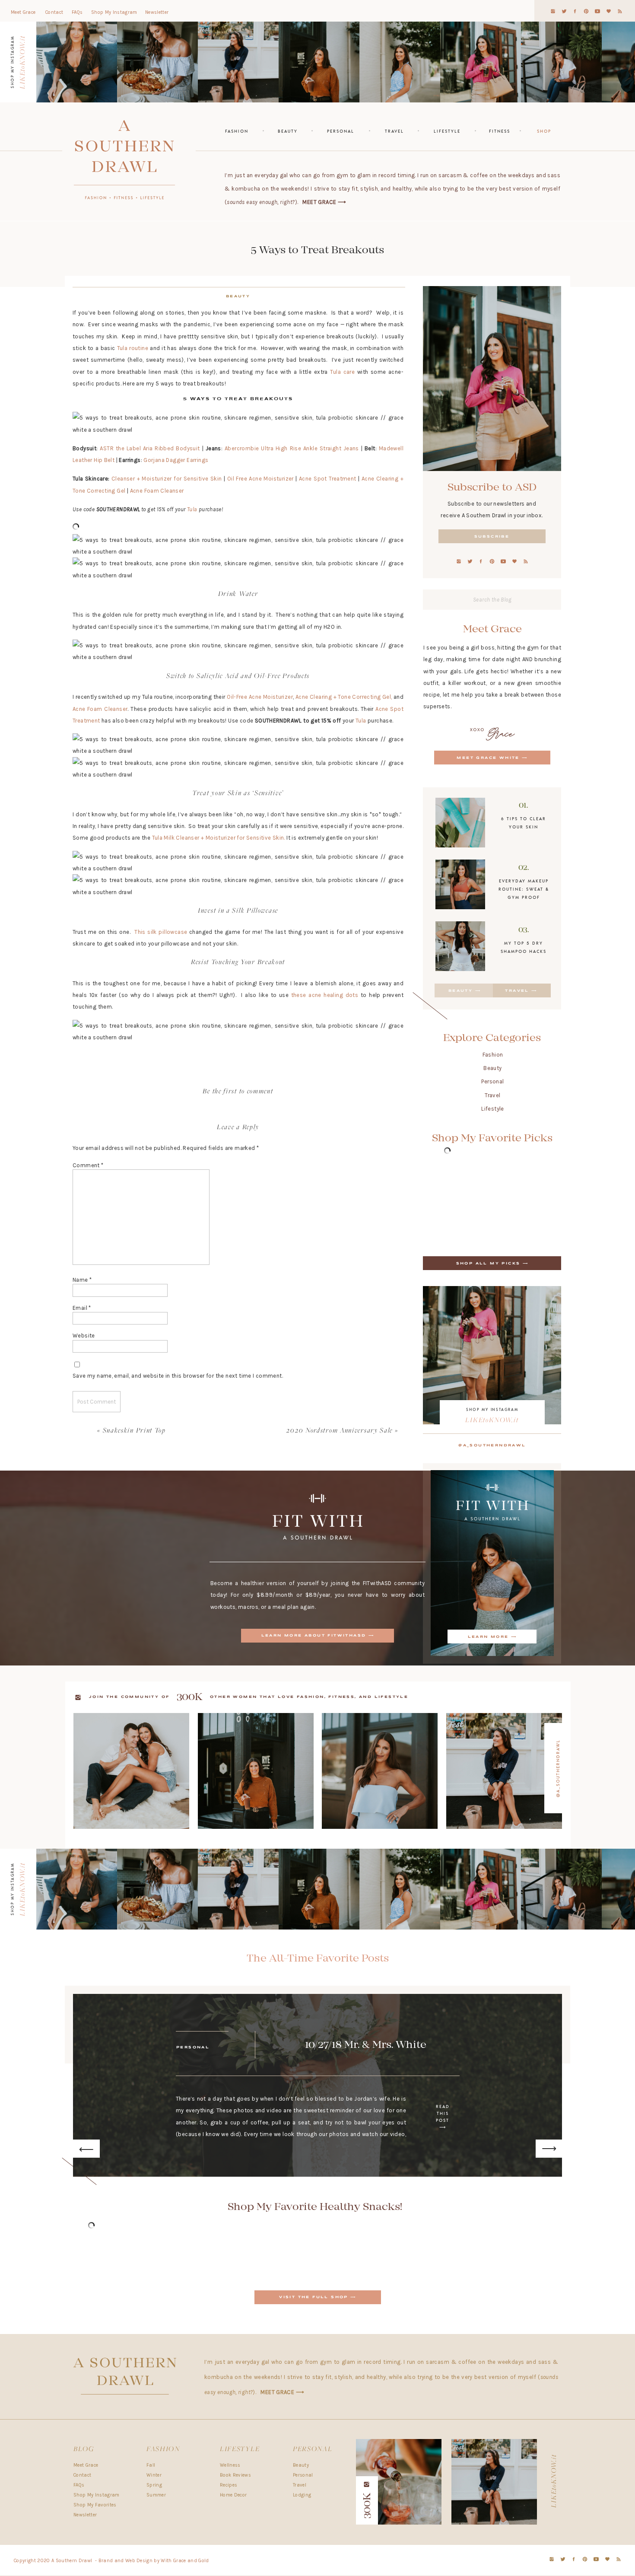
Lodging (302, 2495)
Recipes (229, 2485)
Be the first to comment (238, 1092)
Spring (154, 2485)
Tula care (342, 372)
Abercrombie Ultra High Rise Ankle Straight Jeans (292, 448)
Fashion (493, 1055)
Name (82, 1280)
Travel (492, 1095)
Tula (192, 509)
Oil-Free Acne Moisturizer (260, 697)
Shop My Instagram (97, 2495)
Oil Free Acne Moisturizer (260, 479)
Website (84, 1336)
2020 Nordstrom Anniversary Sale (340, 1431)
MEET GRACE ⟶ (324, 202)
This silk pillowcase (161, 932)
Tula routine (133, 348)
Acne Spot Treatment (328, 479)
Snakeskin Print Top (134, 1431)
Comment (88, 1165)
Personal (492, 1081)
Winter (154, 2475)
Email (82, 1308)
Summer (156, 2495)
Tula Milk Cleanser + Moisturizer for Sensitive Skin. (219, 838)
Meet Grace (86, 2465)
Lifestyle (493, 1109)
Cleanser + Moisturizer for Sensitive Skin (166, 479)
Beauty (492, 1068)
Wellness (230, 2465)
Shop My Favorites (95, 2505)
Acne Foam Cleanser (157, 491)
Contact (82, 2475)
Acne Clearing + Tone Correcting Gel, (344, 697)
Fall (151, 2465)
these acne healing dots (325, 995)
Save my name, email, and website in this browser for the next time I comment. (178, 1376)
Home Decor (233, 2495)
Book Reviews (235, 2475)
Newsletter (85, 2515)
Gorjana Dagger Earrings (176, 460)
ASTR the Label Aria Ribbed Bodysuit (150, 448)
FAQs (79, 2485)
